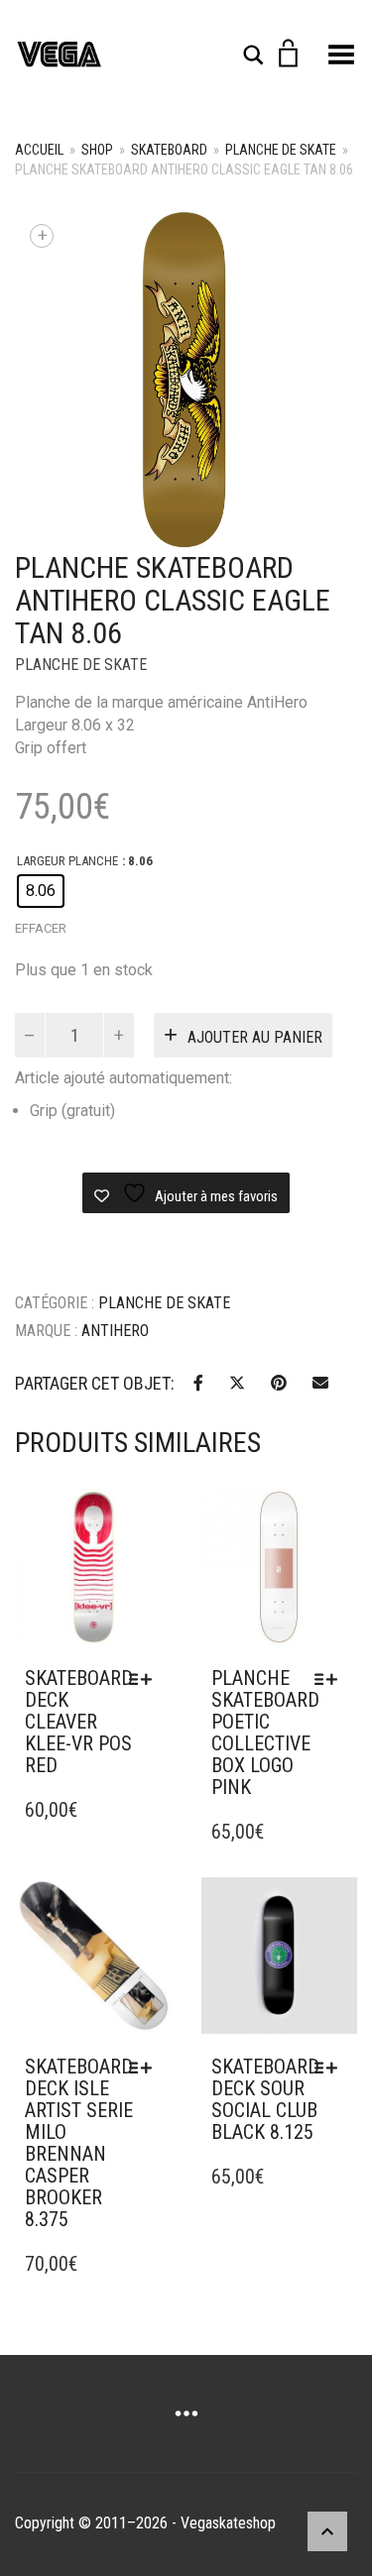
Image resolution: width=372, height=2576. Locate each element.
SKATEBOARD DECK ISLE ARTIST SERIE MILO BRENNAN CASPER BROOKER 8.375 (79, 2143)
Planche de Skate (281, 150)
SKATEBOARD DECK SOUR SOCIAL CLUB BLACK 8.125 (265, 2099)
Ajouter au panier (255, 1037)
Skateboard (169, 150)
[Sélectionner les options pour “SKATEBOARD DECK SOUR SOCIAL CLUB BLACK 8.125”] (331, 2068)
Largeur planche (67, 861)
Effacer (41, 928)
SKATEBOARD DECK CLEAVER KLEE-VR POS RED (79, 1722)
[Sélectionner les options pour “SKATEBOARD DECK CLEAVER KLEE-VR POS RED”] (145, 1679)
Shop (97, 150)
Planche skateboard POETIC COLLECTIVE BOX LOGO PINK (265, 1733)
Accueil (39, 150)
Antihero (115, 1331)
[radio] (41, 891)
